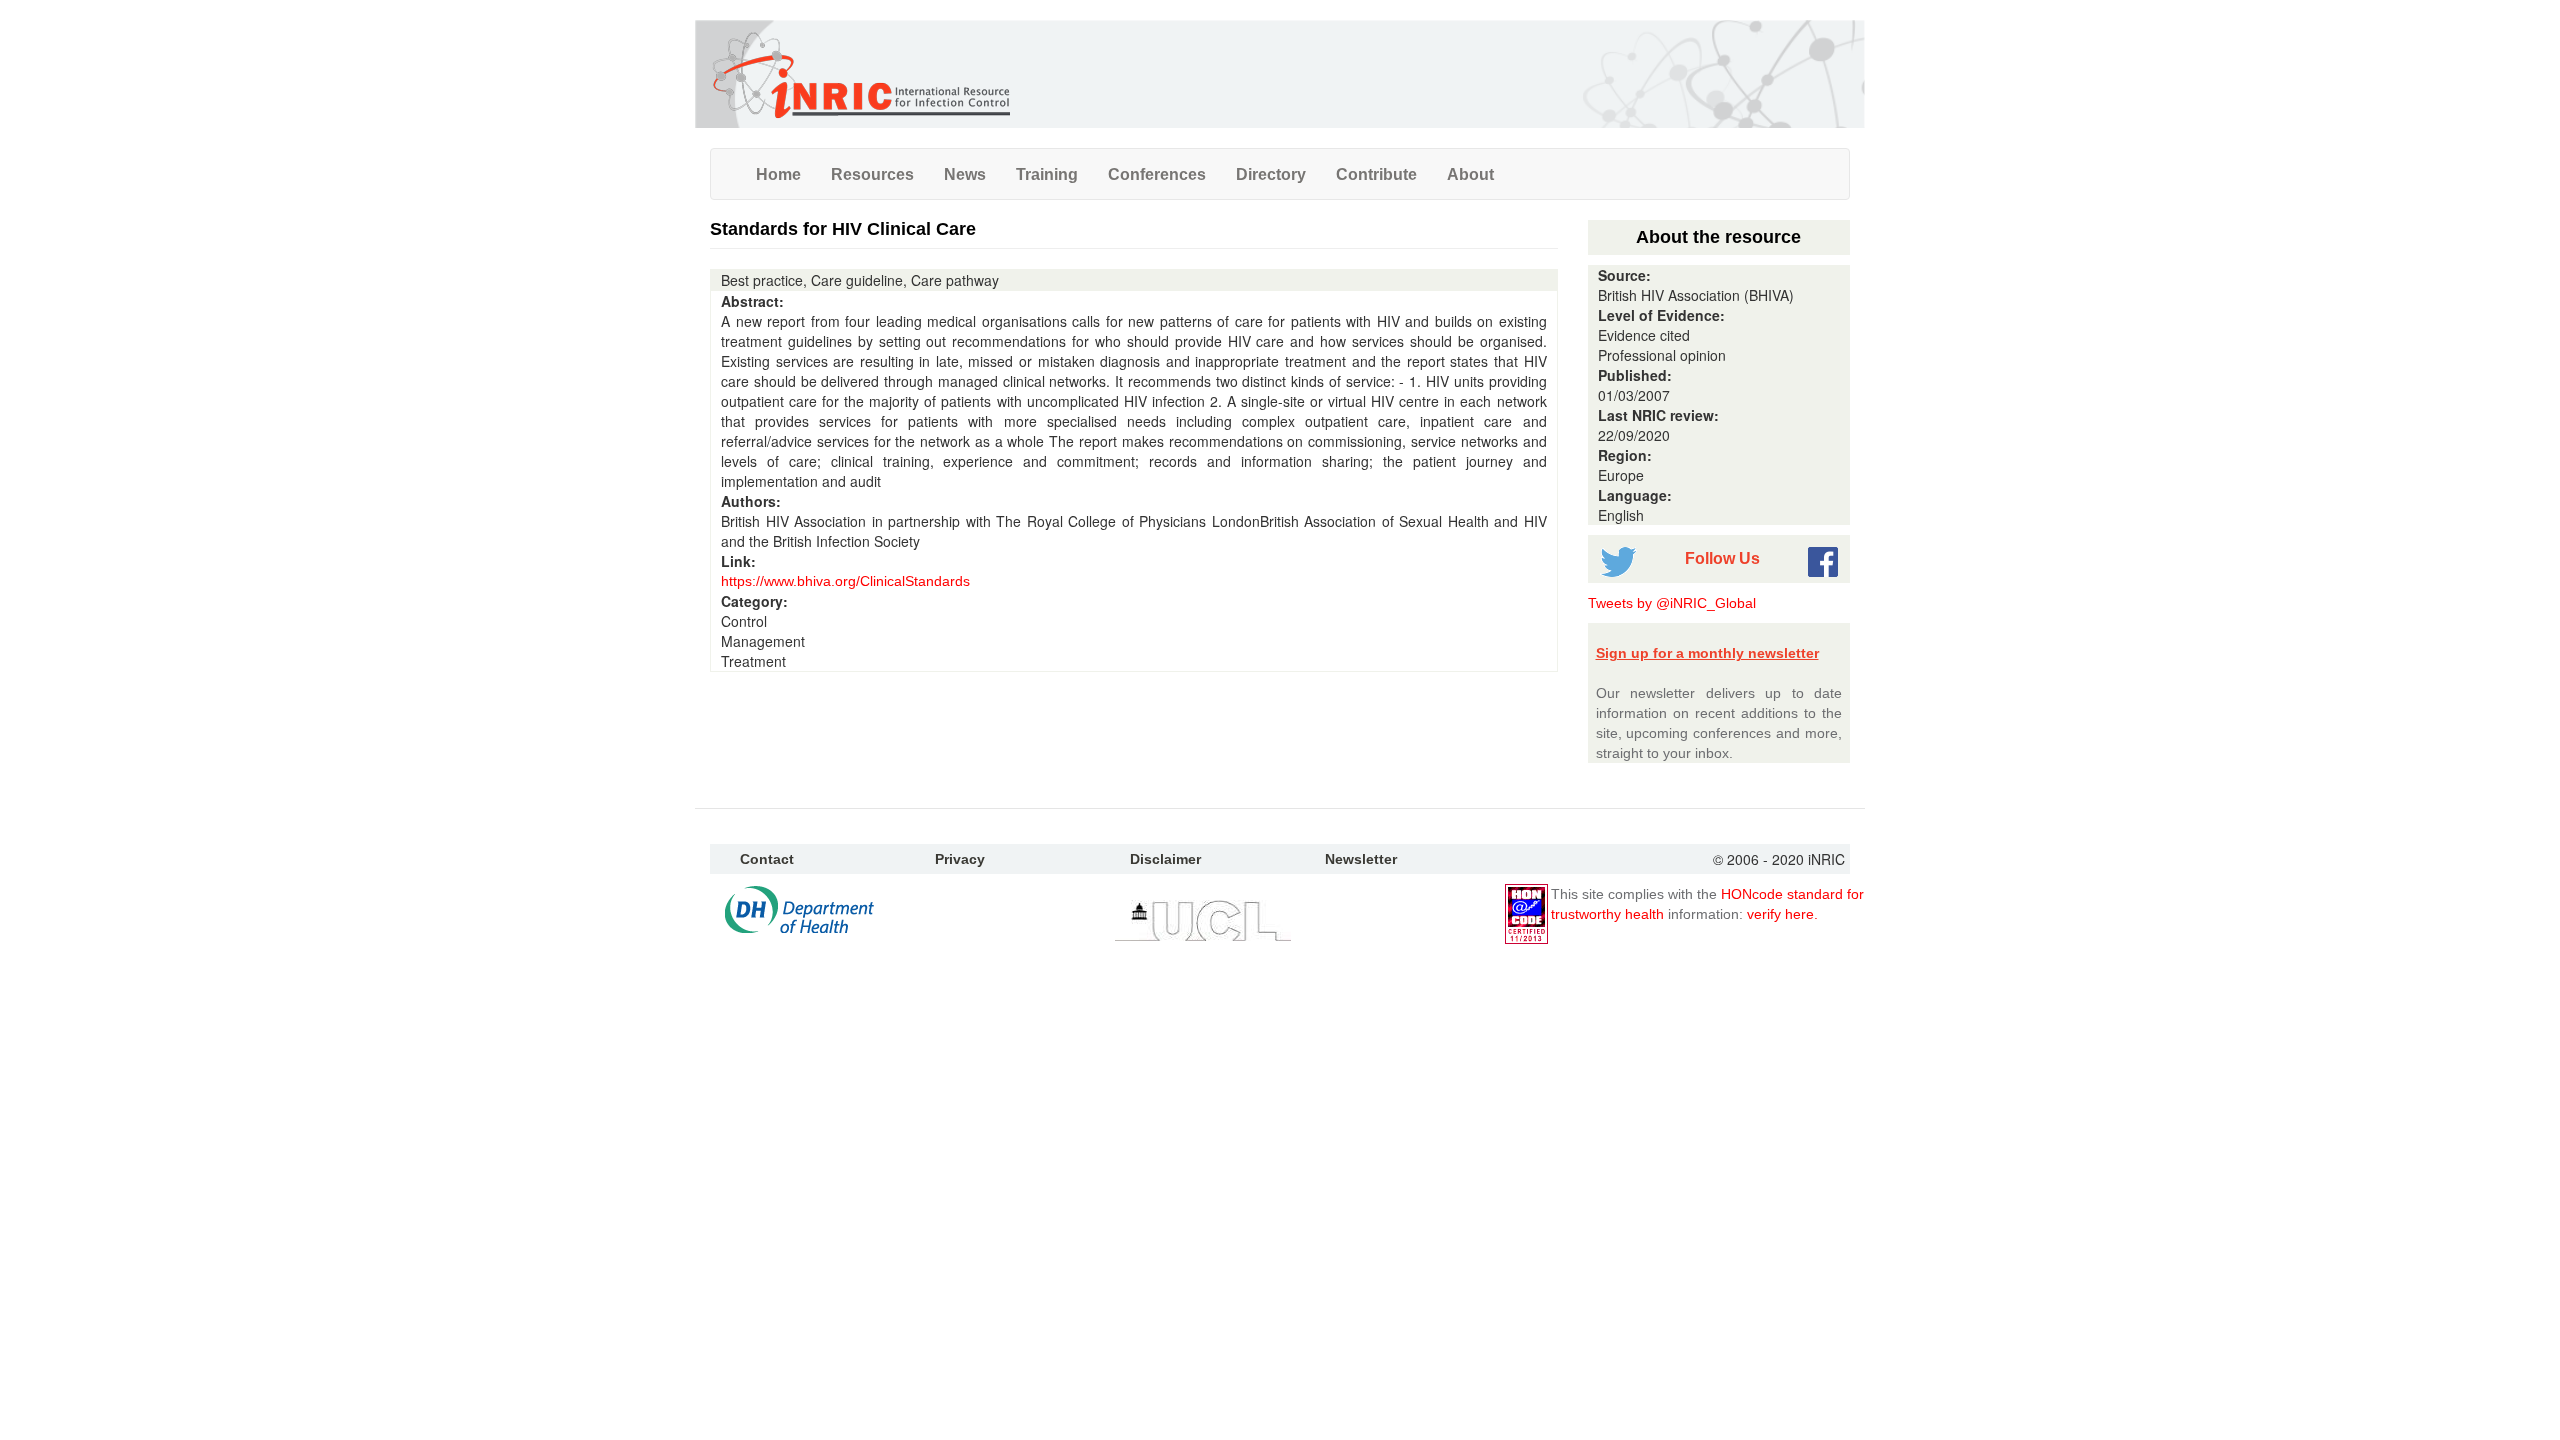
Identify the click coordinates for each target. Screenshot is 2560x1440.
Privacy (960, 859)
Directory (1271, 174)
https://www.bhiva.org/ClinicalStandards (845, 581)
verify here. (1782, 914)
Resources (872, 174)
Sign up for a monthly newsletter (1707, 653)
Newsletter (1361, 859)
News (965, 174)
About (1470, 174)
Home (778, 174)
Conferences (1157, 174)
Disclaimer (1165, 859)
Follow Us (1722, 558)
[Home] (860, 74)
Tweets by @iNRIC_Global (1672, 603)
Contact (767, 859)
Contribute (1376, 174)
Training (1047, 174)
